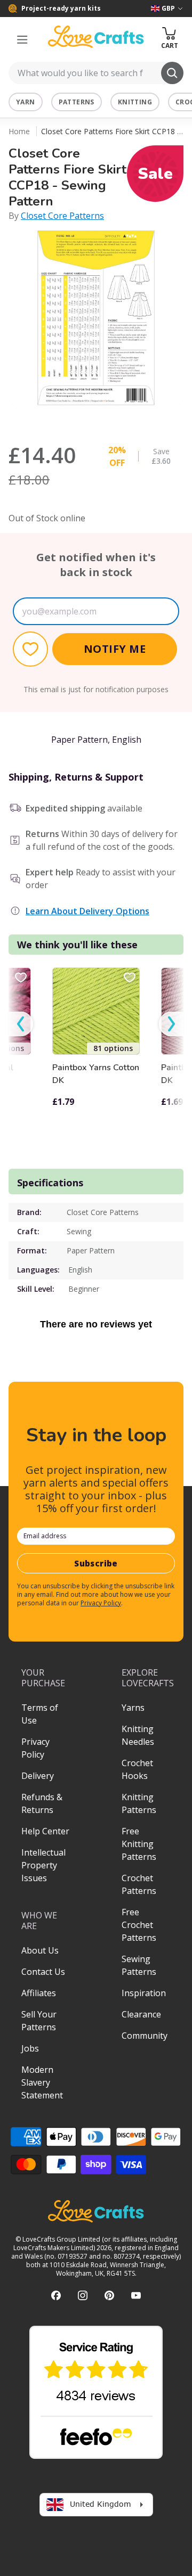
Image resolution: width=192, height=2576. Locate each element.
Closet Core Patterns (62, 216)
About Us (40, 1950)
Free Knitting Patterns (139, 1844)
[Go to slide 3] (111, 419)
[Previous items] (21, 1024)
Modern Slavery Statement (42, 2082)
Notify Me (115, 649)
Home (19, 131)
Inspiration (144, 1993)
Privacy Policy (101, 1603)
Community (145, 2036)
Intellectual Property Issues (43, 1865)
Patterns (77, 102)
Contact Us (43, 1972)
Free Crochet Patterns (139, 1925)
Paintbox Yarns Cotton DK (96, 1074)
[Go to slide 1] (81, 419)
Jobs (30, 2048)
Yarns (133, 1708)
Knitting (135, 102)
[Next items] (171, 1024)
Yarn (26, 102)
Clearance (141, 2014)
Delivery (38, 1776)
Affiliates (39, 1993)
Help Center (45, 1831)
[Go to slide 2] (96, 419)
